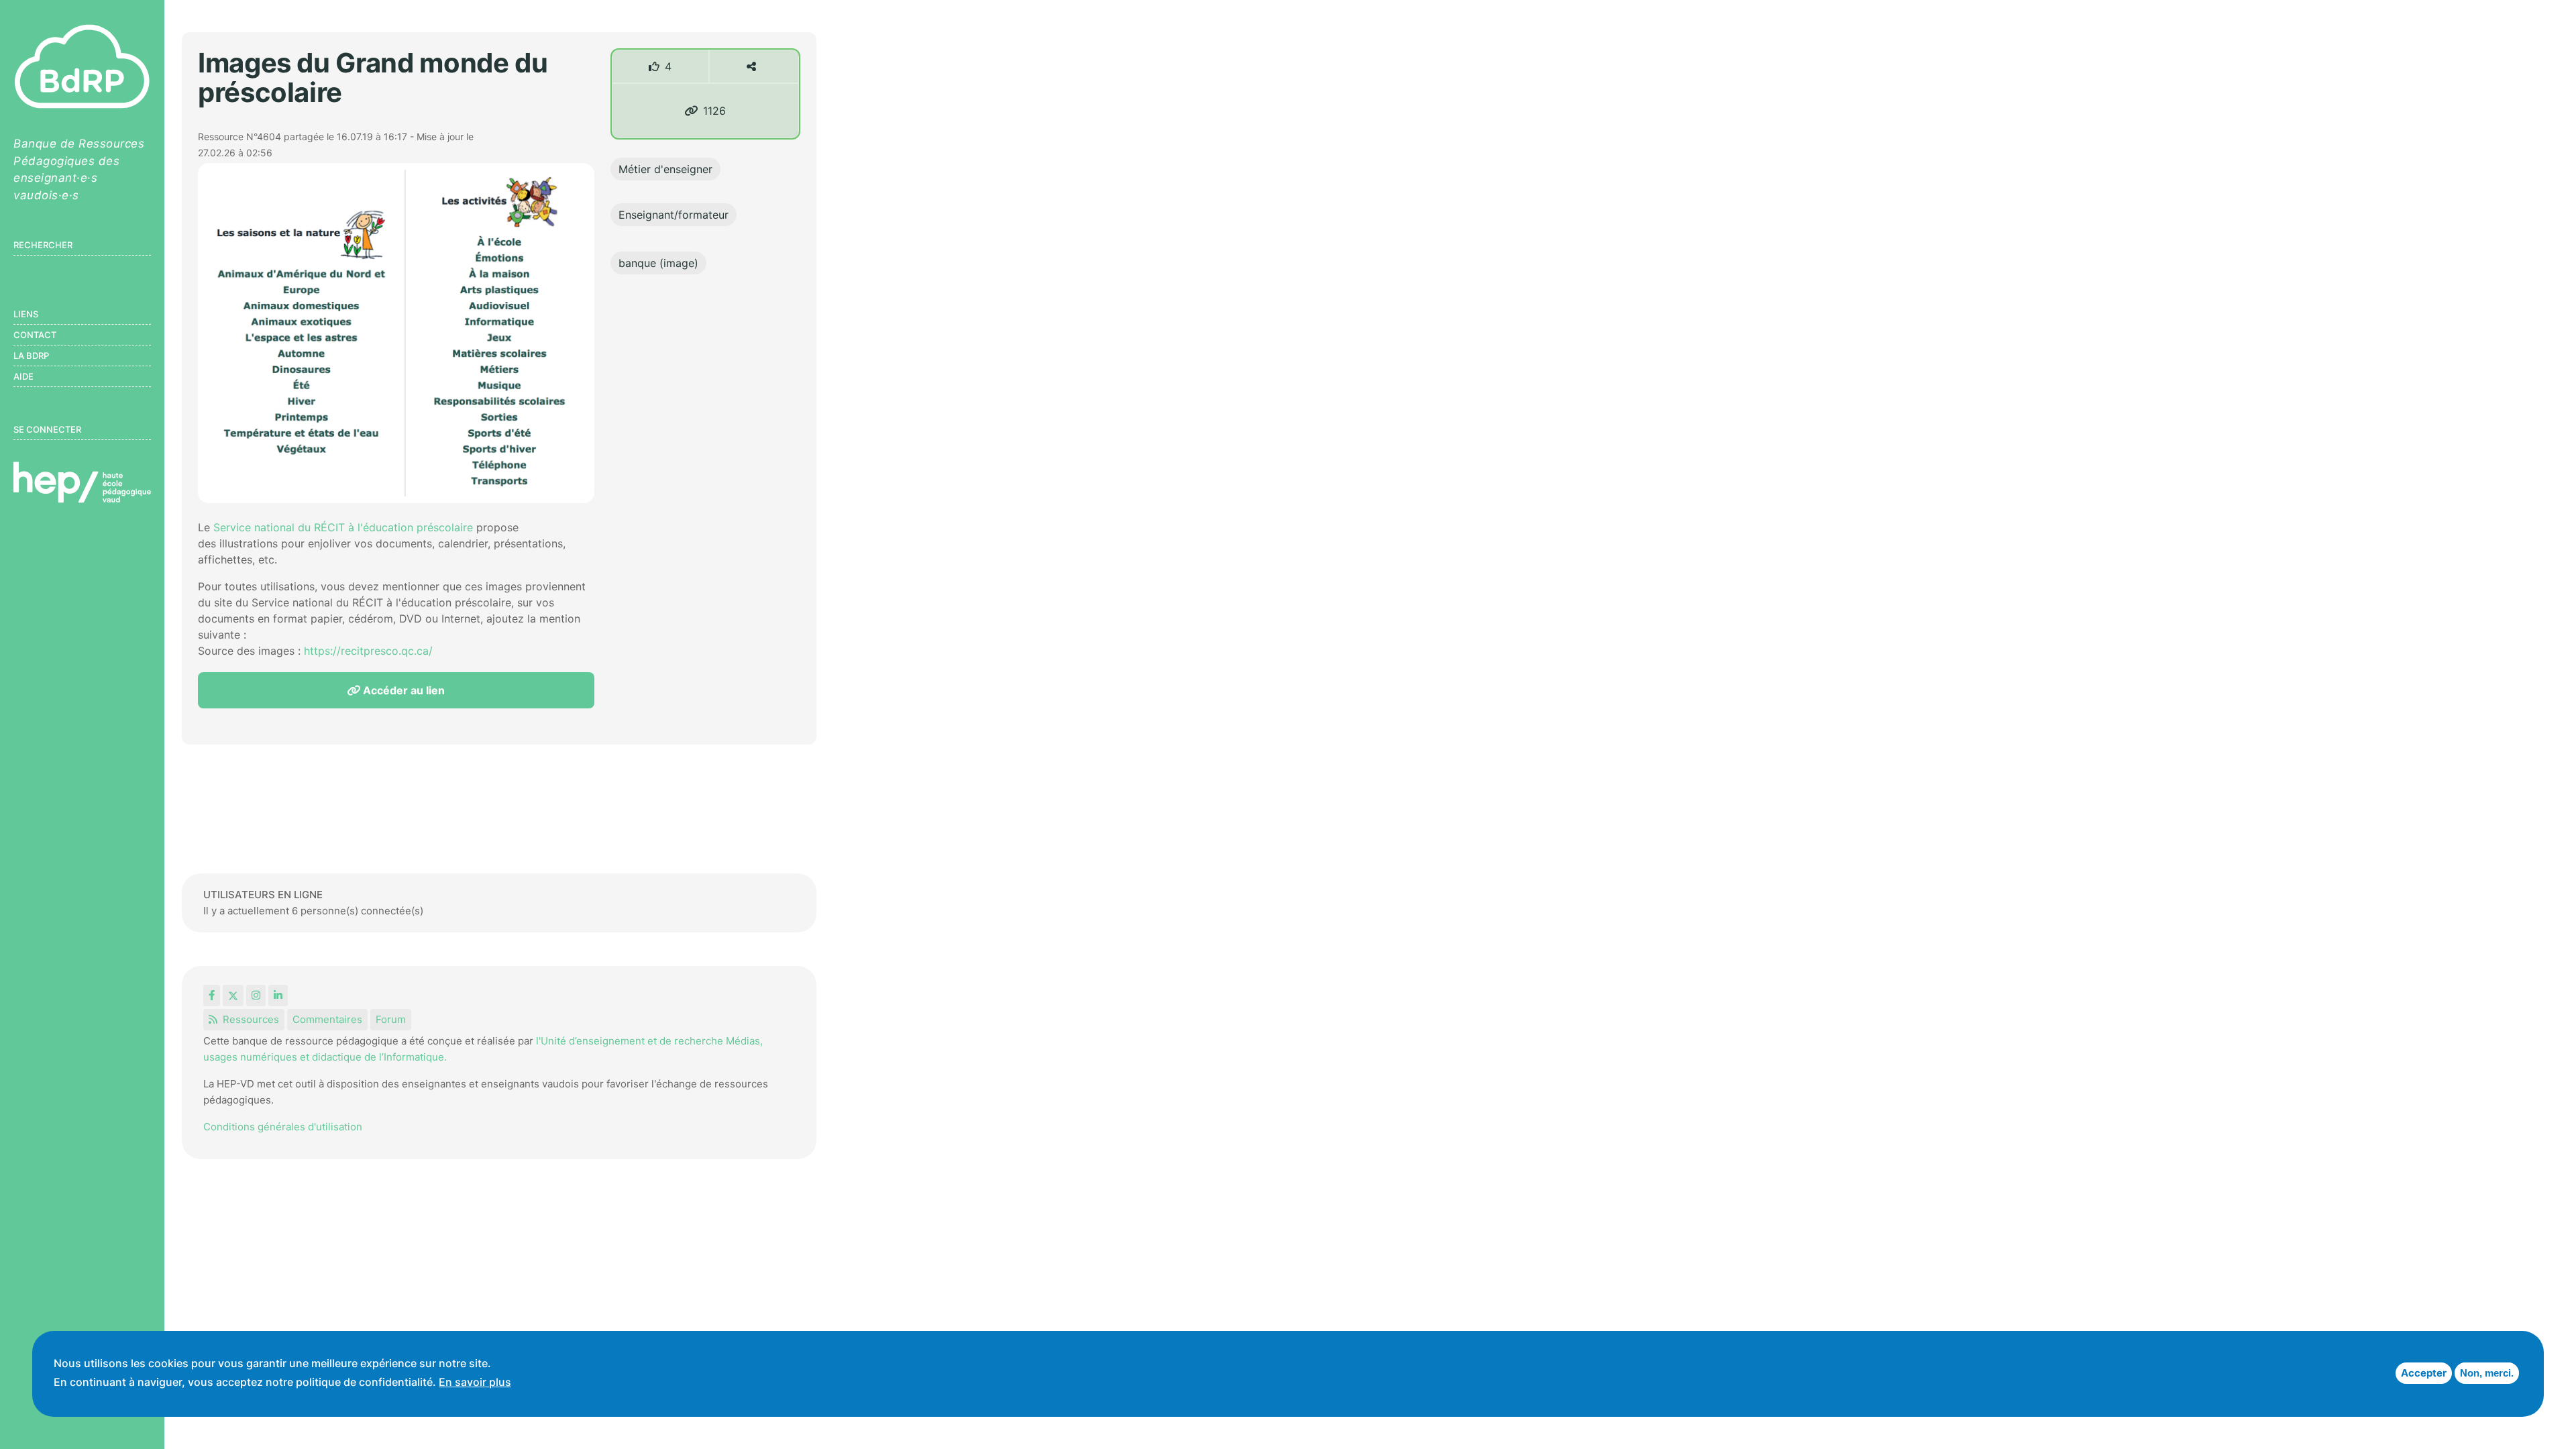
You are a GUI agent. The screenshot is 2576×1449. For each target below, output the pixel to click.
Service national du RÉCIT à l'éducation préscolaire (343, 527)
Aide (23, 376)
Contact (35, 335)
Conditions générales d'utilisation (283, 1127)
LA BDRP (31, 356)
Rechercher (43, 245)
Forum (391, 1019)
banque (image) (658, 263)
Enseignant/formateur (674, 215)
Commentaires (327, 1019)
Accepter (2424, 1373)
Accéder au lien (402, 690)
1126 (714, 111)
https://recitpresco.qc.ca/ (368, 651)
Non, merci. (2487, 1373)
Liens (26, 314)
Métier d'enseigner (665, 169)
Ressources (251, 1019)
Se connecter (47, 429)
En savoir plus (475, 1382)
